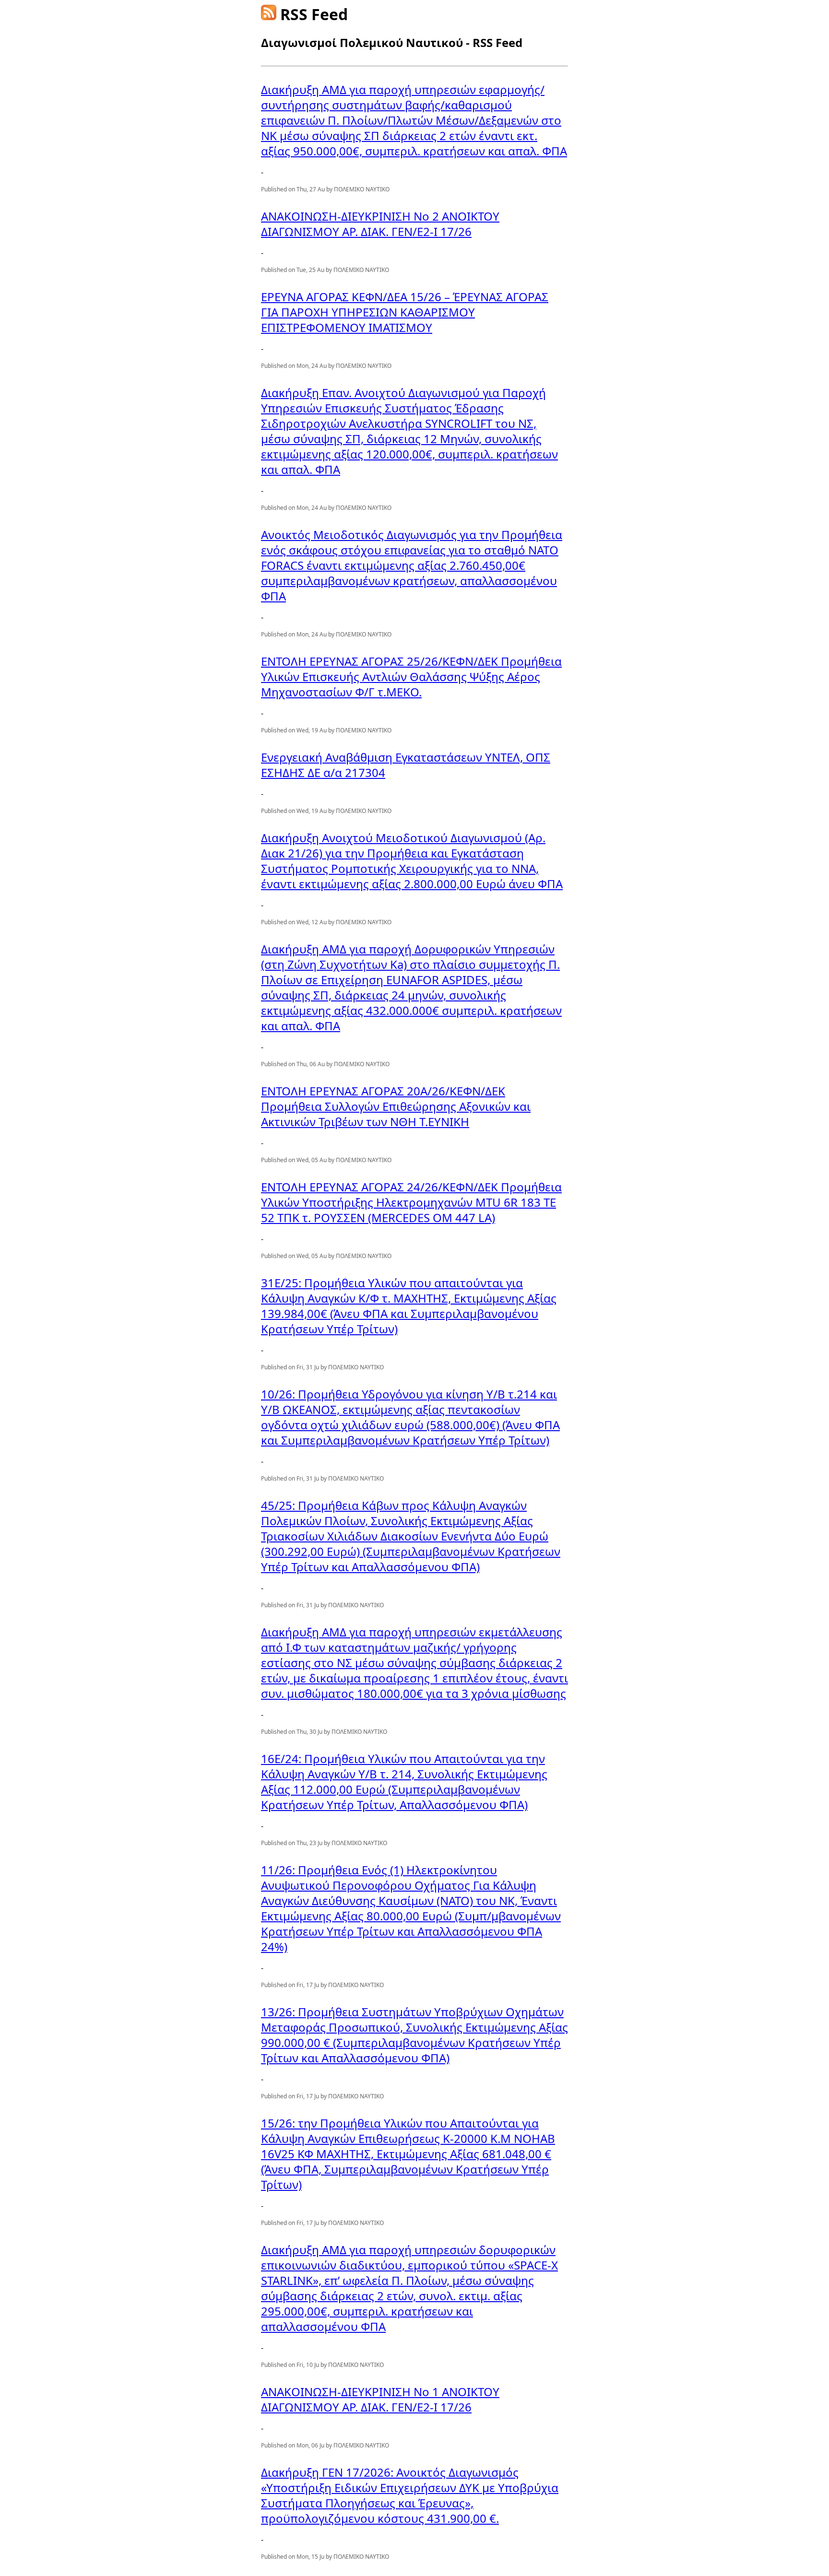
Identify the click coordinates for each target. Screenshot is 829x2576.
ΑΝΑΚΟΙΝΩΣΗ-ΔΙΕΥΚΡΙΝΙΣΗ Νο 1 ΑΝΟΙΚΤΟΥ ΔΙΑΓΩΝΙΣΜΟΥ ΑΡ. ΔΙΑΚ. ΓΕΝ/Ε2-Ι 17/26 (380, 2399)
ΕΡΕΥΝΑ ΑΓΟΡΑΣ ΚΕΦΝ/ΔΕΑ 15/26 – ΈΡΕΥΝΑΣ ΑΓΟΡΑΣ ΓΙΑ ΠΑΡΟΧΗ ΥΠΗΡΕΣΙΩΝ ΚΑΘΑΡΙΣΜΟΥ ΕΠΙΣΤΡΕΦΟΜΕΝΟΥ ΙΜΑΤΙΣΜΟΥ (405, 312)
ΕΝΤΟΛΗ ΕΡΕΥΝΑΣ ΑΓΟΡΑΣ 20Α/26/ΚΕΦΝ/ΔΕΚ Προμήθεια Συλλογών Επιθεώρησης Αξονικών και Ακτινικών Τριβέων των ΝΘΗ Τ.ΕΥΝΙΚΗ (396, 1106)
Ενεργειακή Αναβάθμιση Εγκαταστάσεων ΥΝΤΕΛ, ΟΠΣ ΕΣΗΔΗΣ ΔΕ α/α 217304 (406, 765)
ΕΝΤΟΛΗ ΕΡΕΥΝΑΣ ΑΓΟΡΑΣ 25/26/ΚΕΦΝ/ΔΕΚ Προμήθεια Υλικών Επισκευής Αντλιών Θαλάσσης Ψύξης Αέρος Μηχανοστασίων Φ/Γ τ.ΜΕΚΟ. (411, 676)
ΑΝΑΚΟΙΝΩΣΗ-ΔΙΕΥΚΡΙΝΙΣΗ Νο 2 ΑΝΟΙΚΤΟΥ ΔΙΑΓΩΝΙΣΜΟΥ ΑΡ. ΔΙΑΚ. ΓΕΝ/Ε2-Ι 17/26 (380, 224)
